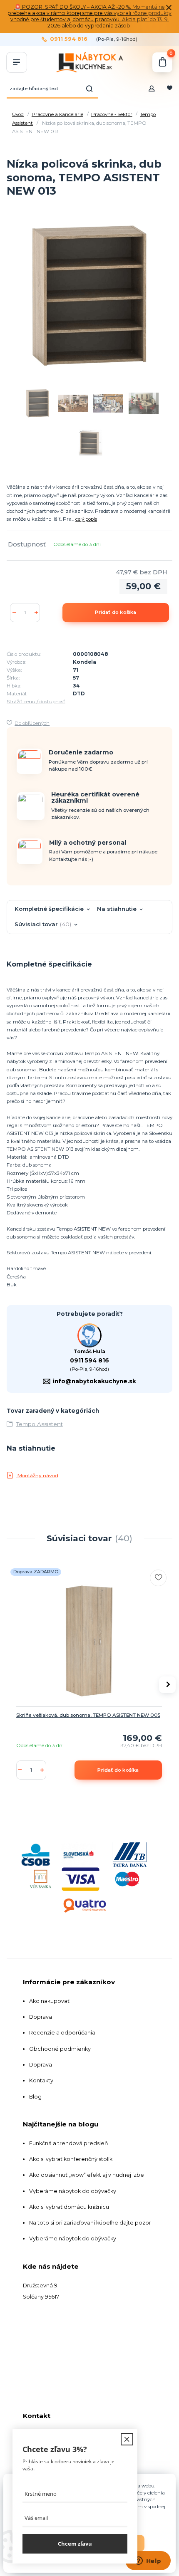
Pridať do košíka (116, 612)
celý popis (86, 519)
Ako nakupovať (49, 2001)
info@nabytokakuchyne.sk (94, 1381)
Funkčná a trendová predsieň (69, 2143)
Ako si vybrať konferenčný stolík (71, 2159)
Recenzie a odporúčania (62, 2033)
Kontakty (41, 2080)
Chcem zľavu (75, 2544)
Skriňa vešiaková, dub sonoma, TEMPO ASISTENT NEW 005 (88, 1715)
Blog (35, 2097)
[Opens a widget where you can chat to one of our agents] (148, 2561)
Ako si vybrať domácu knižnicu (69, 2207)
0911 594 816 (69, 39)
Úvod (18, 114)
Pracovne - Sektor (112, 114)
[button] (167, 1685)
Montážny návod (37, 1476)
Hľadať (89, 89)
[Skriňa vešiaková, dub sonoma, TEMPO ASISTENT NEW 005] (89, 1641)
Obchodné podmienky (60, 2049)
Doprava (41, 2017)
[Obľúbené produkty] (170, 89)
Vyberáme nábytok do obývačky (73, 2191)
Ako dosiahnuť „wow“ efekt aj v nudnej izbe (87, 2175)
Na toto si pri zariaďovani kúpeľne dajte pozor (90, 2223)
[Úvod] (89, 62)
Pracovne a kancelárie (57, 114)
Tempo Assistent (40, 1424)
